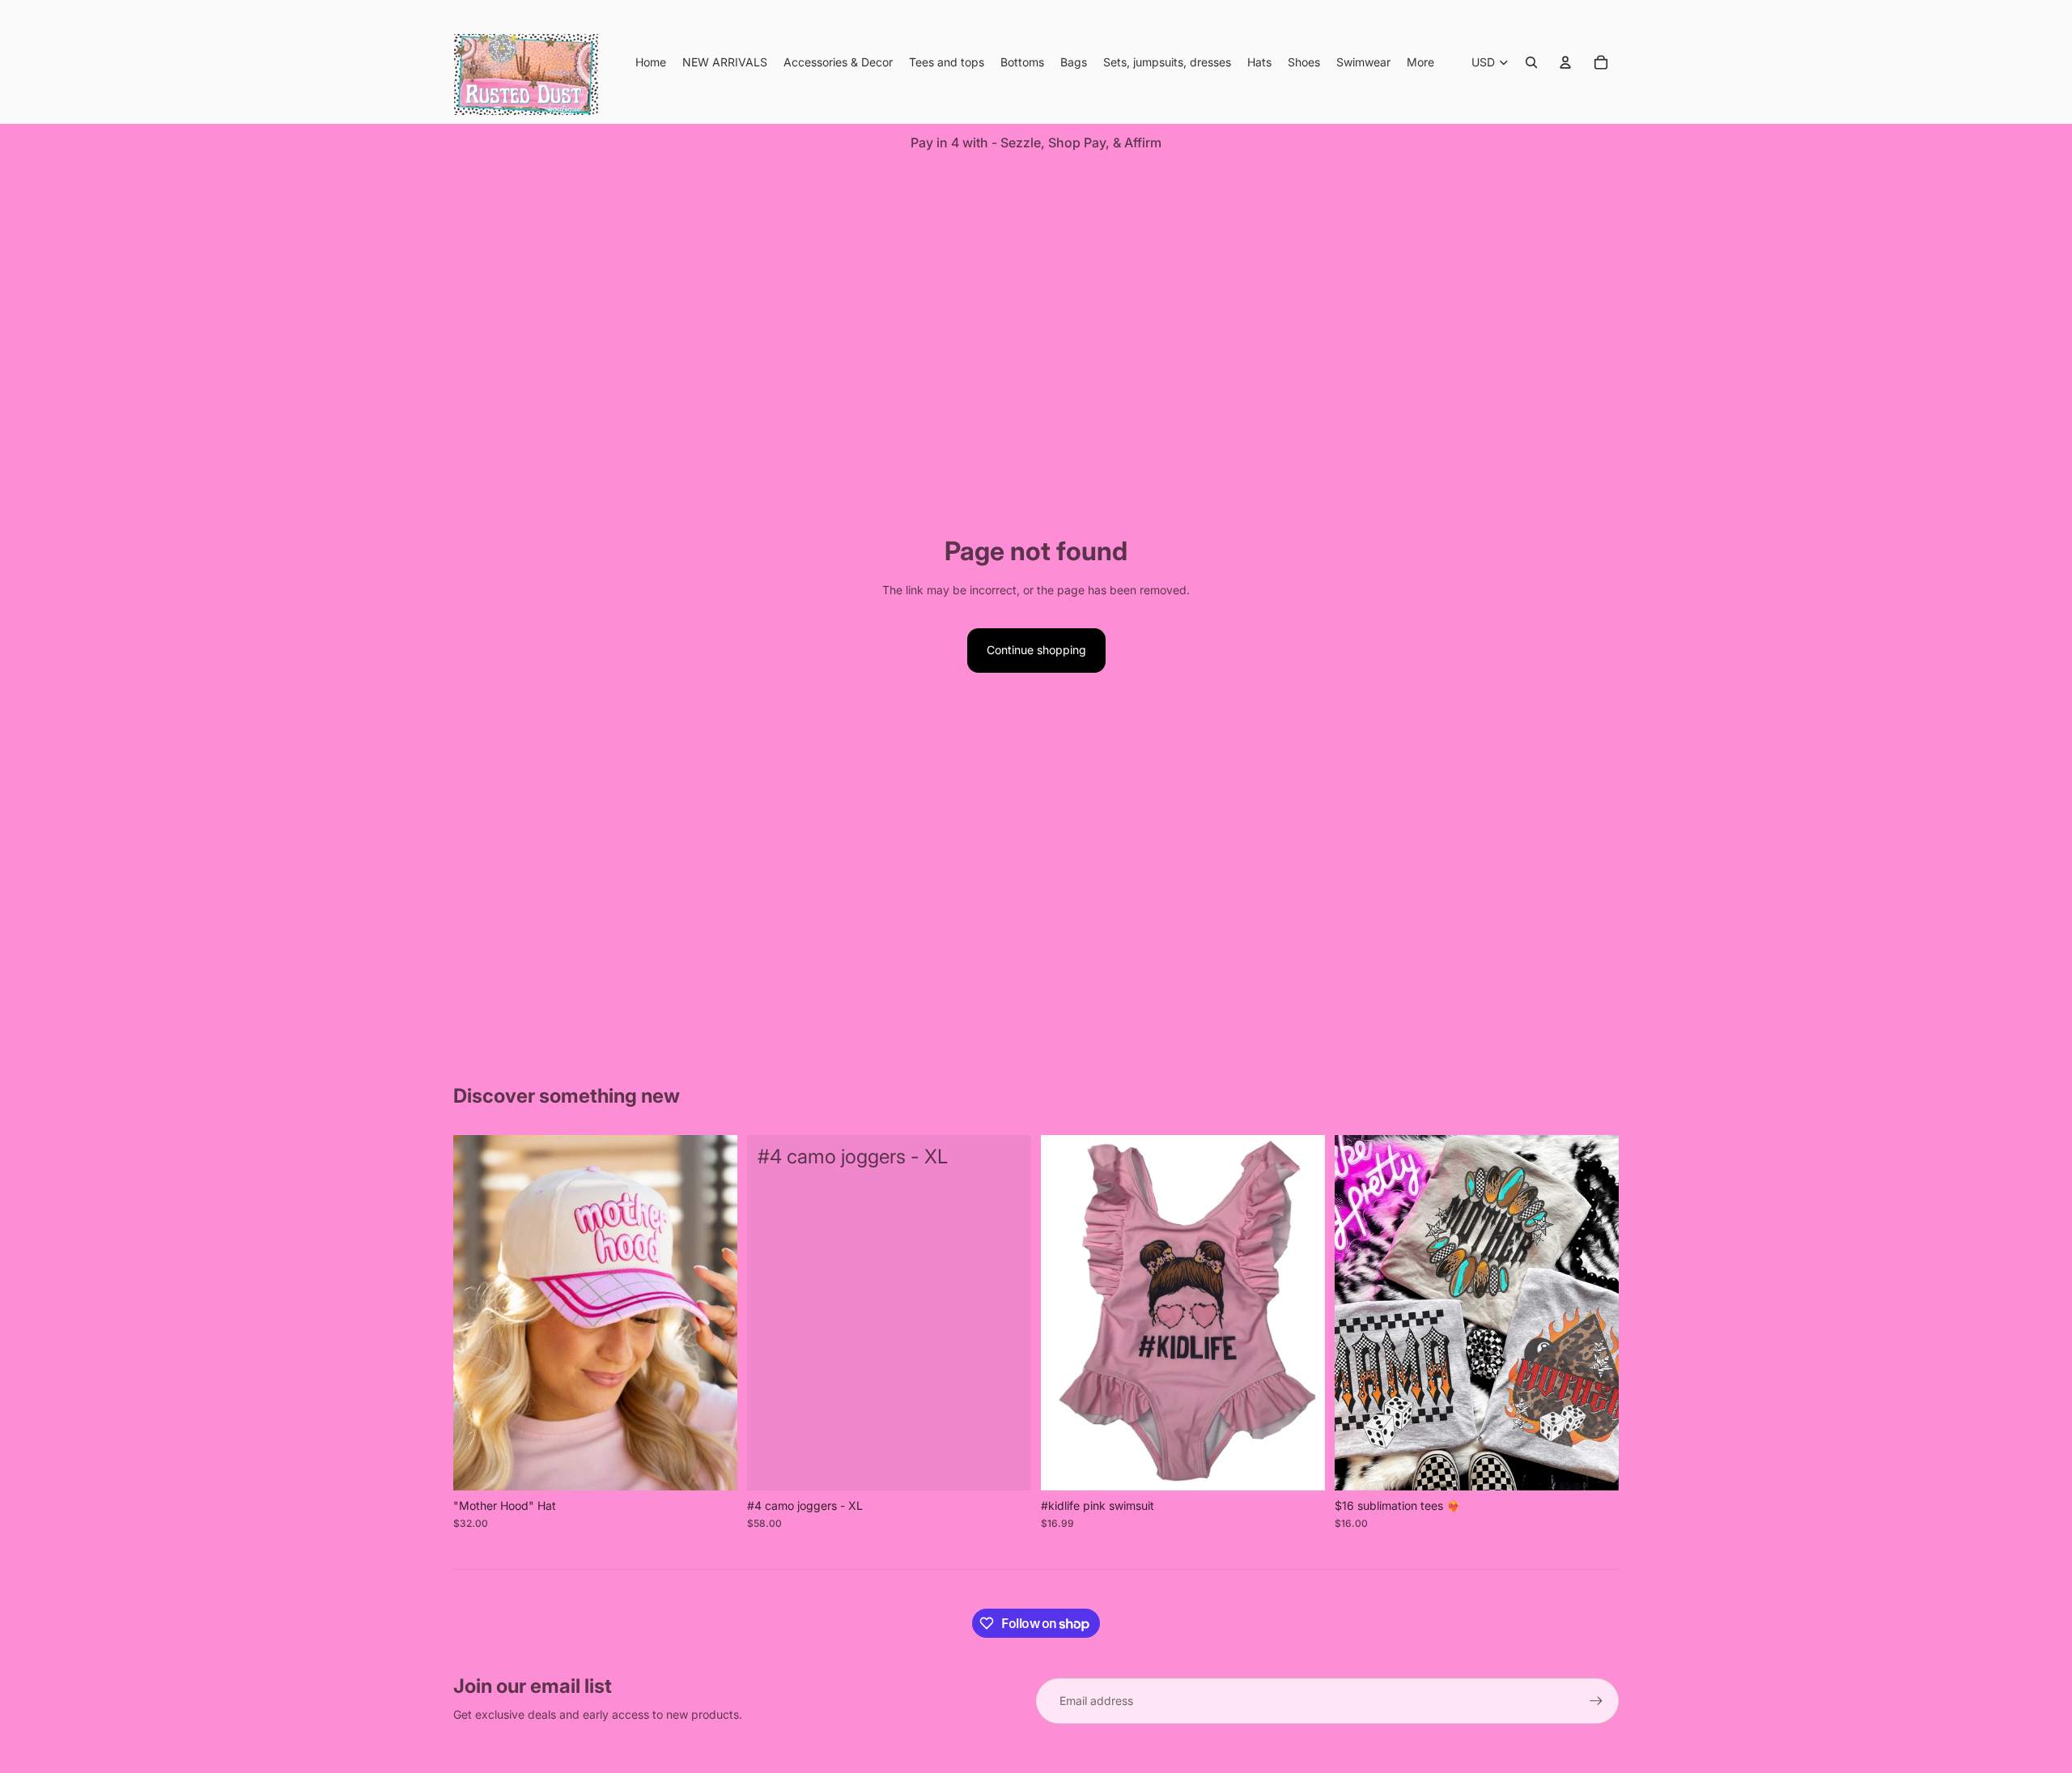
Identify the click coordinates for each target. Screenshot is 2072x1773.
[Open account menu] (1565, 62)
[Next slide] (713, 1313)
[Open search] (1531, 62)
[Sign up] (1596, 1701)
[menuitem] (1420, 62)
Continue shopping (1036, 650)
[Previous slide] (478, 1313)
